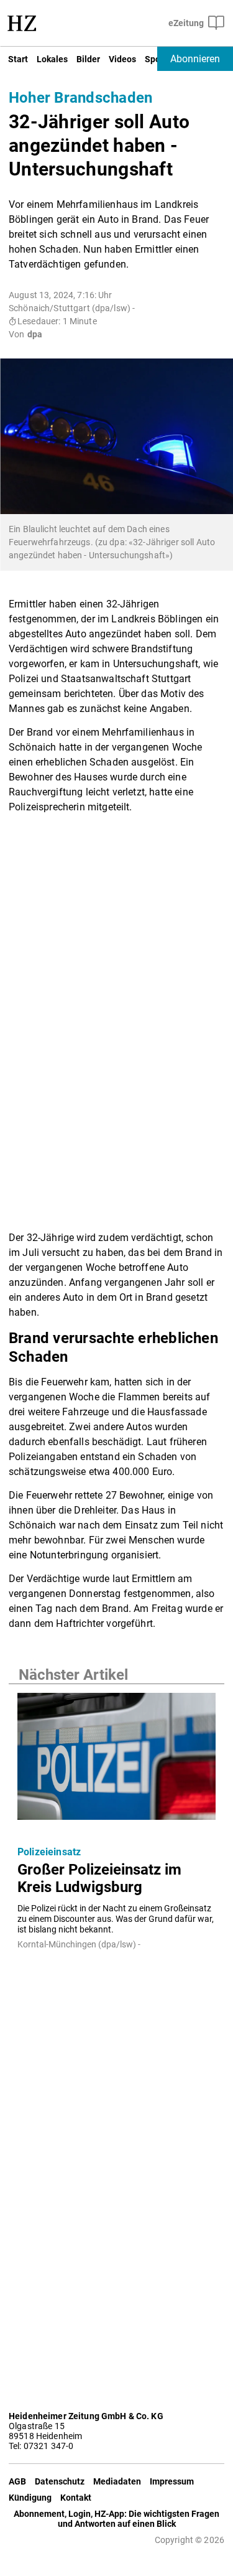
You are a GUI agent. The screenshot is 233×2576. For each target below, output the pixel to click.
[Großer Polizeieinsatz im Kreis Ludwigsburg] (116, 1760)
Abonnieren (195, 59)
